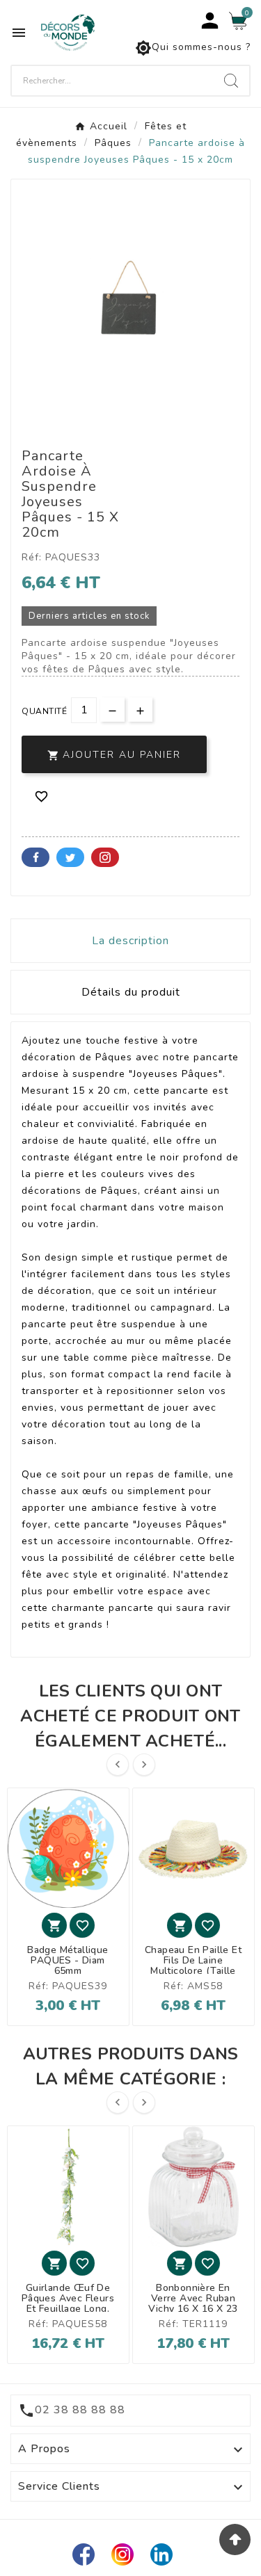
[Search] (231, 81)
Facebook (35, 857)
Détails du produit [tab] (131, 992)
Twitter (70, 857)
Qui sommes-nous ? (193, 48)
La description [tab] (130, 941)
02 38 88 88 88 (80, 2410)
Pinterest (105, 857)
